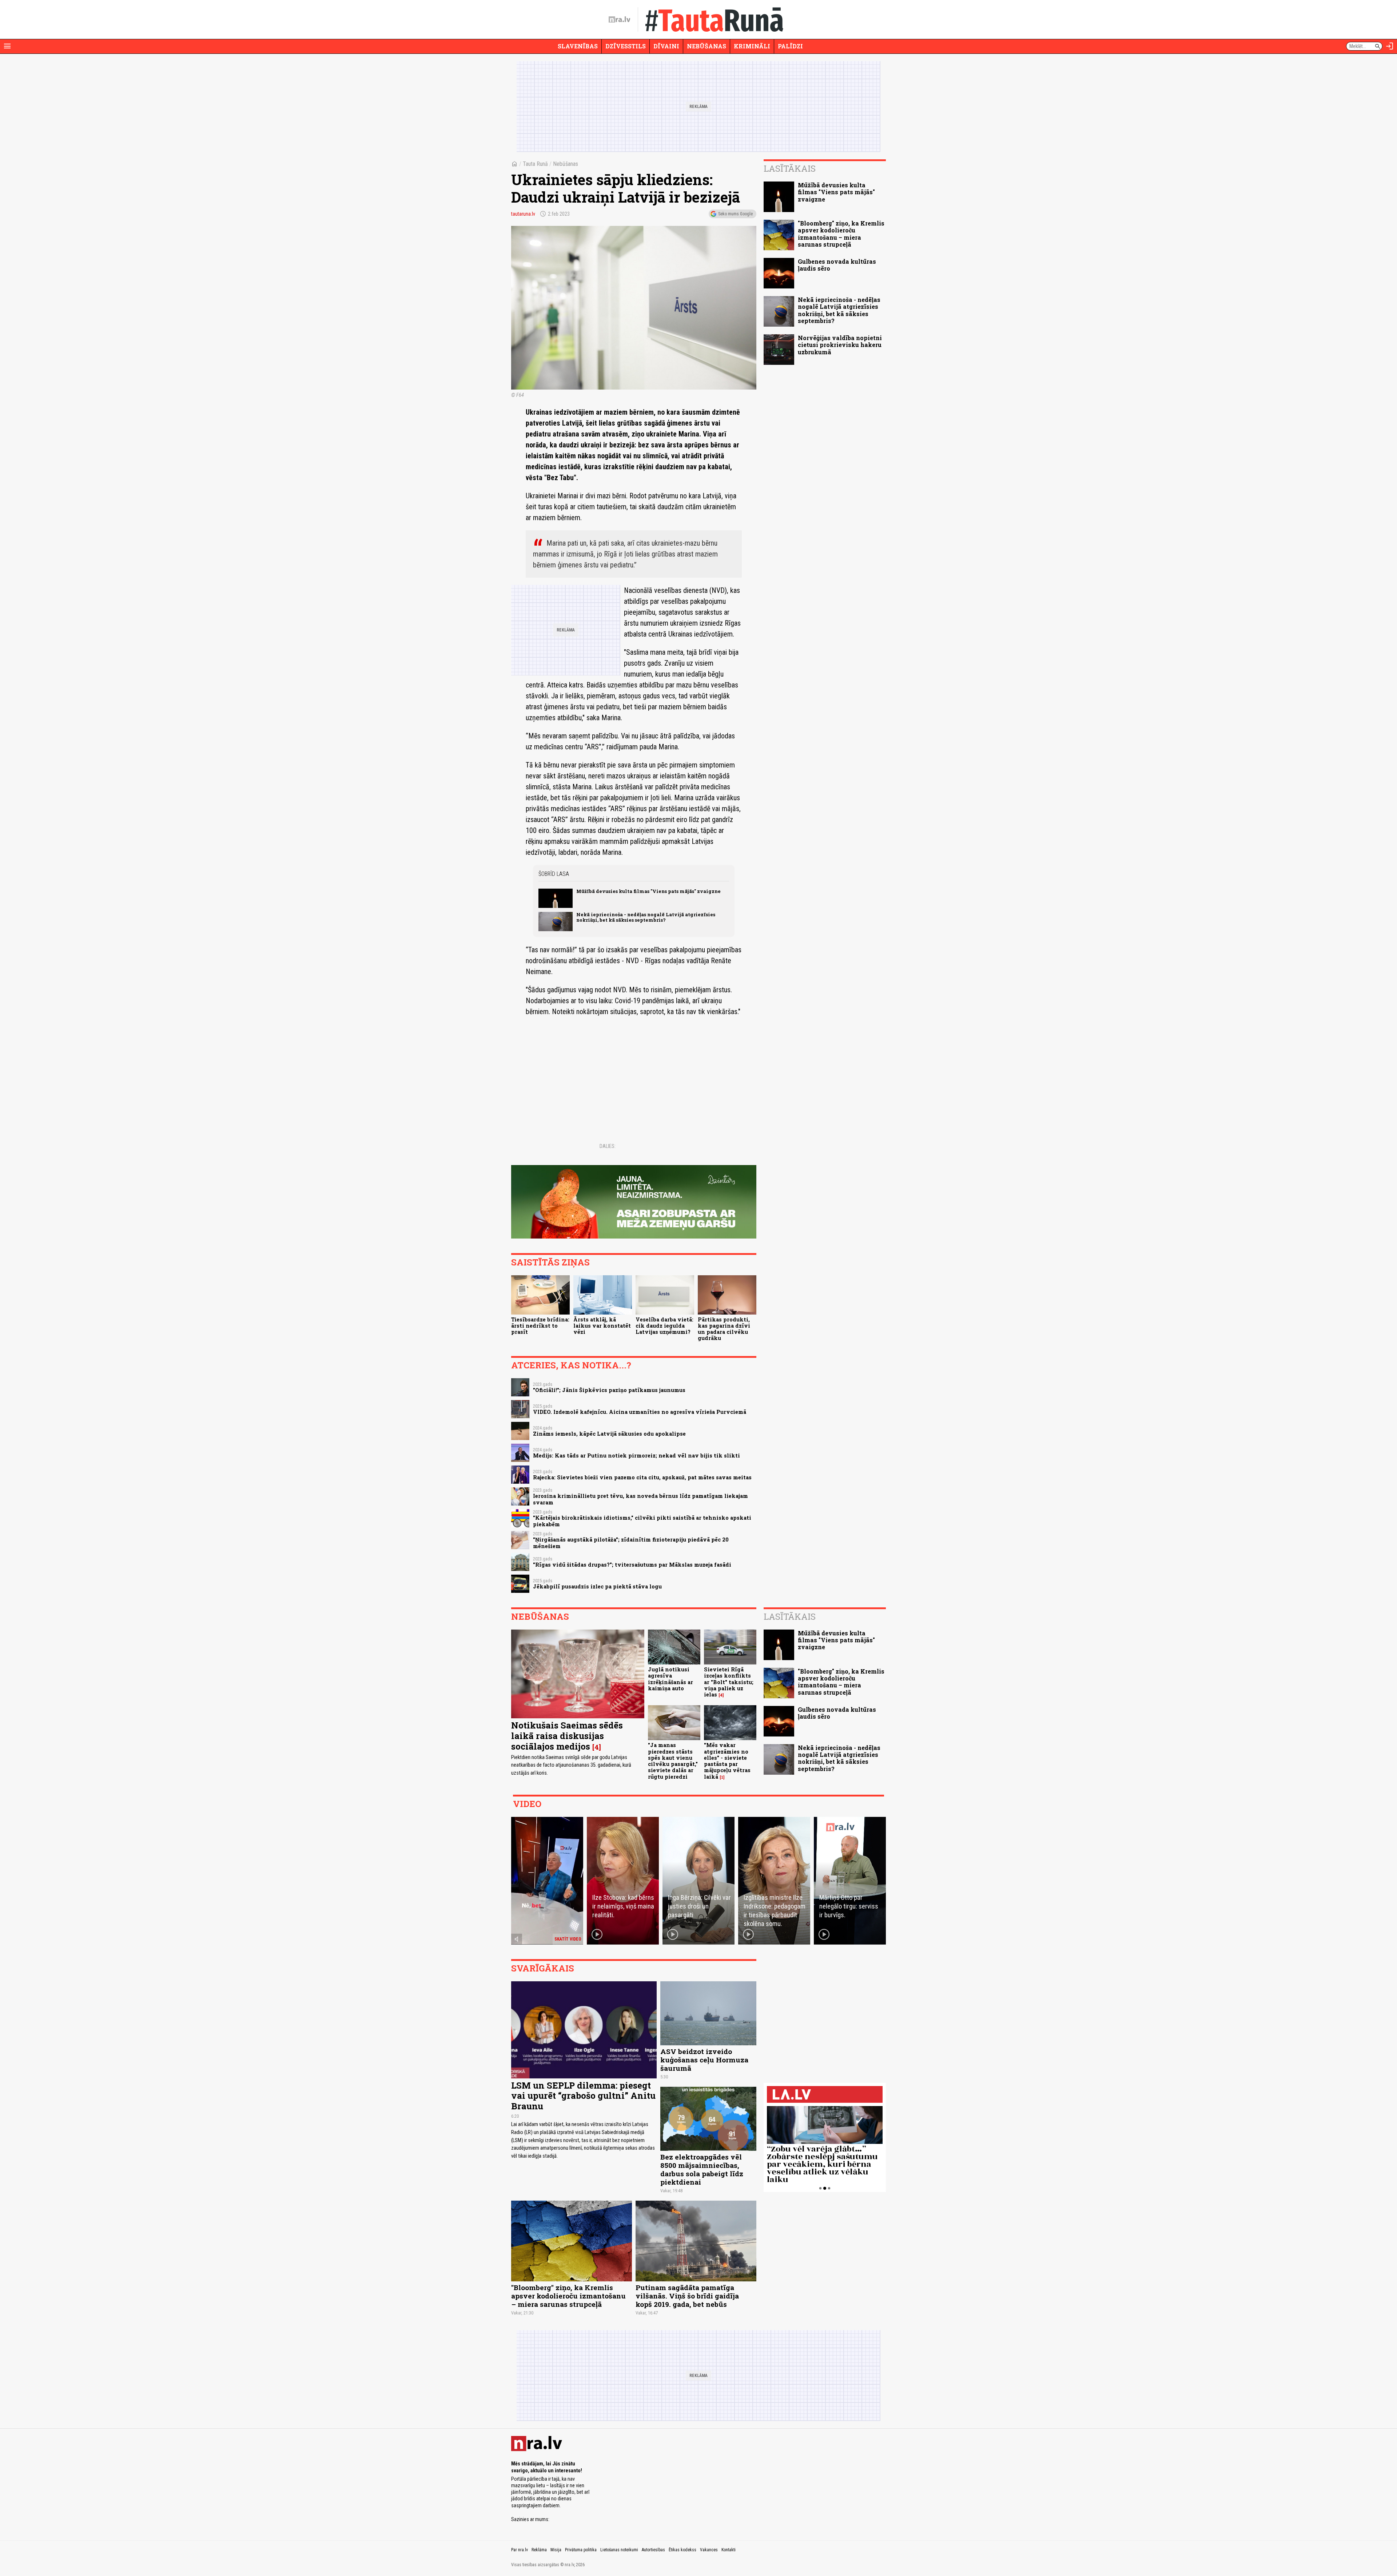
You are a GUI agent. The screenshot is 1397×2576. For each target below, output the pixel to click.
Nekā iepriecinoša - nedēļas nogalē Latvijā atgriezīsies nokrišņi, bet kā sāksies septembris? (646, 917)
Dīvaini (666, 46)
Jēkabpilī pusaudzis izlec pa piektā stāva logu (597, 1586)
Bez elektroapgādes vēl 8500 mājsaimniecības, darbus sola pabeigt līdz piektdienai (702, 2169)
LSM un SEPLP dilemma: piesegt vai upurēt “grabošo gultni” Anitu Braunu (583, 2096)
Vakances (709, 2550)
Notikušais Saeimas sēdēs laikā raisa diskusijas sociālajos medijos (567, 1736)
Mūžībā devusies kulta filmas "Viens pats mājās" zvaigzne (648, 891)
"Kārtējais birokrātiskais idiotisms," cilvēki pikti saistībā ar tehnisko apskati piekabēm (642, 1521)
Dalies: (608, 1146)
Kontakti (729, 2550)
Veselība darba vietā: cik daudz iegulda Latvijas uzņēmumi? (664, 1326)
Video (527, 1804)
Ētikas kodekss (682, 2550)
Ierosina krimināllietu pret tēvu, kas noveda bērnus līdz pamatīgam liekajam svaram (640, 1499)
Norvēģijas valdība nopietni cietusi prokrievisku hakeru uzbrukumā (840, 345)
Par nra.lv (520, 2550)
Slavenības (578, 46)
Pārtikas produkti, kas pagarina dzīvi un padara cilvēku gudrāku (724, 1329)
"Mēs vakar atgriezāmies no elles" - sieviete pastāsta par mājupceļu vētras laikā (727, 1761)
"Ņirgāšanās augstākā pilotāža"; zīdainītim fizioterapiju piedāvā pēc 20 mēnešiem (631, 1543)
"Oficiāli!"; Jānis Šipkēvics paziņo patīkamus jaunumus (609, 1390)
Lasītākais (790, 168)
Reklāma (539, 2550)
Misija (556, 2550)
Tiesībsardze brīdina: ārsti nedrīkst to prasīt (540, 1326)
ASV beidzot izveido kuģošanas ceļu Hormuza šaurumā (704, 2060)
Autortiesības (653, 2550)
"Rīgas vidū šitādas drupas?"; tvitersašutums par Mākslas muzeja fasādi (632, 1565)
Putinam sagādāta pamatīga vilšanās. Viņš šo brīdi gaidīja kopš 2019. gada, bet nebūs (687, 2296)
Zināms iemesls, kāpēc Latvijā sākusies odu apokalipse (609, 1434)
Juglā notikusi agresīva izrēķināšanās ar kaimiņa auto (670, 1679)
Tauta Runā (535, 164)
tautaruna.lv (523, 214)
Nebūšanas (707, 46)
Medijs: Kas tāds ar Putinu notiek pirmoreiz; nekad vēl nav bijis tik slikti (636, 1456)
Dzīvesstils (626, 46)
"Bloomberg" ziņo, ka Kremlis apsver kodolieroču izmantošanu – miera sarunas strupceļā (841, 234)
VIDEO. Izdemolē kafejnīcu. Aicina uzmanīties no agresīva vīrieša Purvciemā (640, 1412)
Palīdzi (790, 46)
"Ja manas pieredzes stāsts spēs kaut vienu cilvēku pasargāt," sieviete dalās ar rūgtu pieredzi (673, 1761)
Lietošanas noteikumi (619, 2550)
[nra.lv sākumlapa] (620, 20)
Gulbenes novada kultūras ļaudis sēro (837, 265)
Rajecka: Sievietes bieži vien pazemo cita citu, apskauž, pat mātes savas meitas (642, 1477)
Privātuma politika (581, 2550)
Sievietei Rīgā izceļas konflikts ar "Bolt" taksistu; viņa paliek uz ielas (729, 1682)
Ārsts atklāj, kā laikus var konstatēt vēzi (602, 1326)
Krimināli (752, 46)
